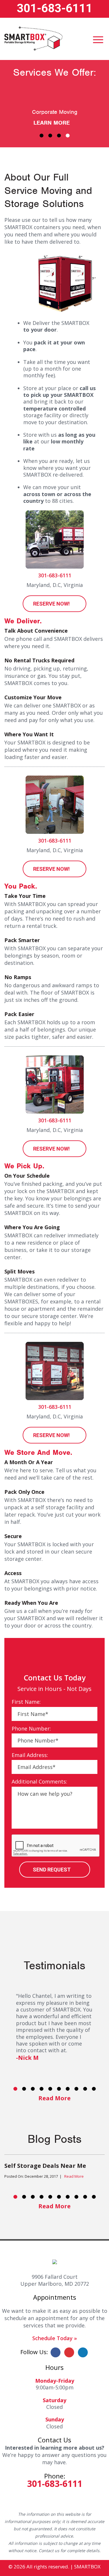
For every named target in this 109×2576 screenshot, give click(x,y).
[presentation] (56, 1846)
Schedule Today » (55, 2338)
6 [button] (59, 2089)
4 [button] (68, 135)
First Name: (26, 1702)
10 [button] (94, 2089)
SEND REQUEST (52, 1870)
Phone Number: (31, 1729)
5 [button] (50, 2089)
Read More (54, 2098)
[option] (54, 2170)
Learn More (52, 123)
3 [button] (59, 135)
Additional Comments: (39, 1782)
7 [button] (68, 2089)
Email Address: (30, 1755)
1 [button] (42, 135)
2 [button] (50, 135)
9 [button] (85, 2089)
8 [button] (76, 2089)
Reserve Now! (51, 604)
